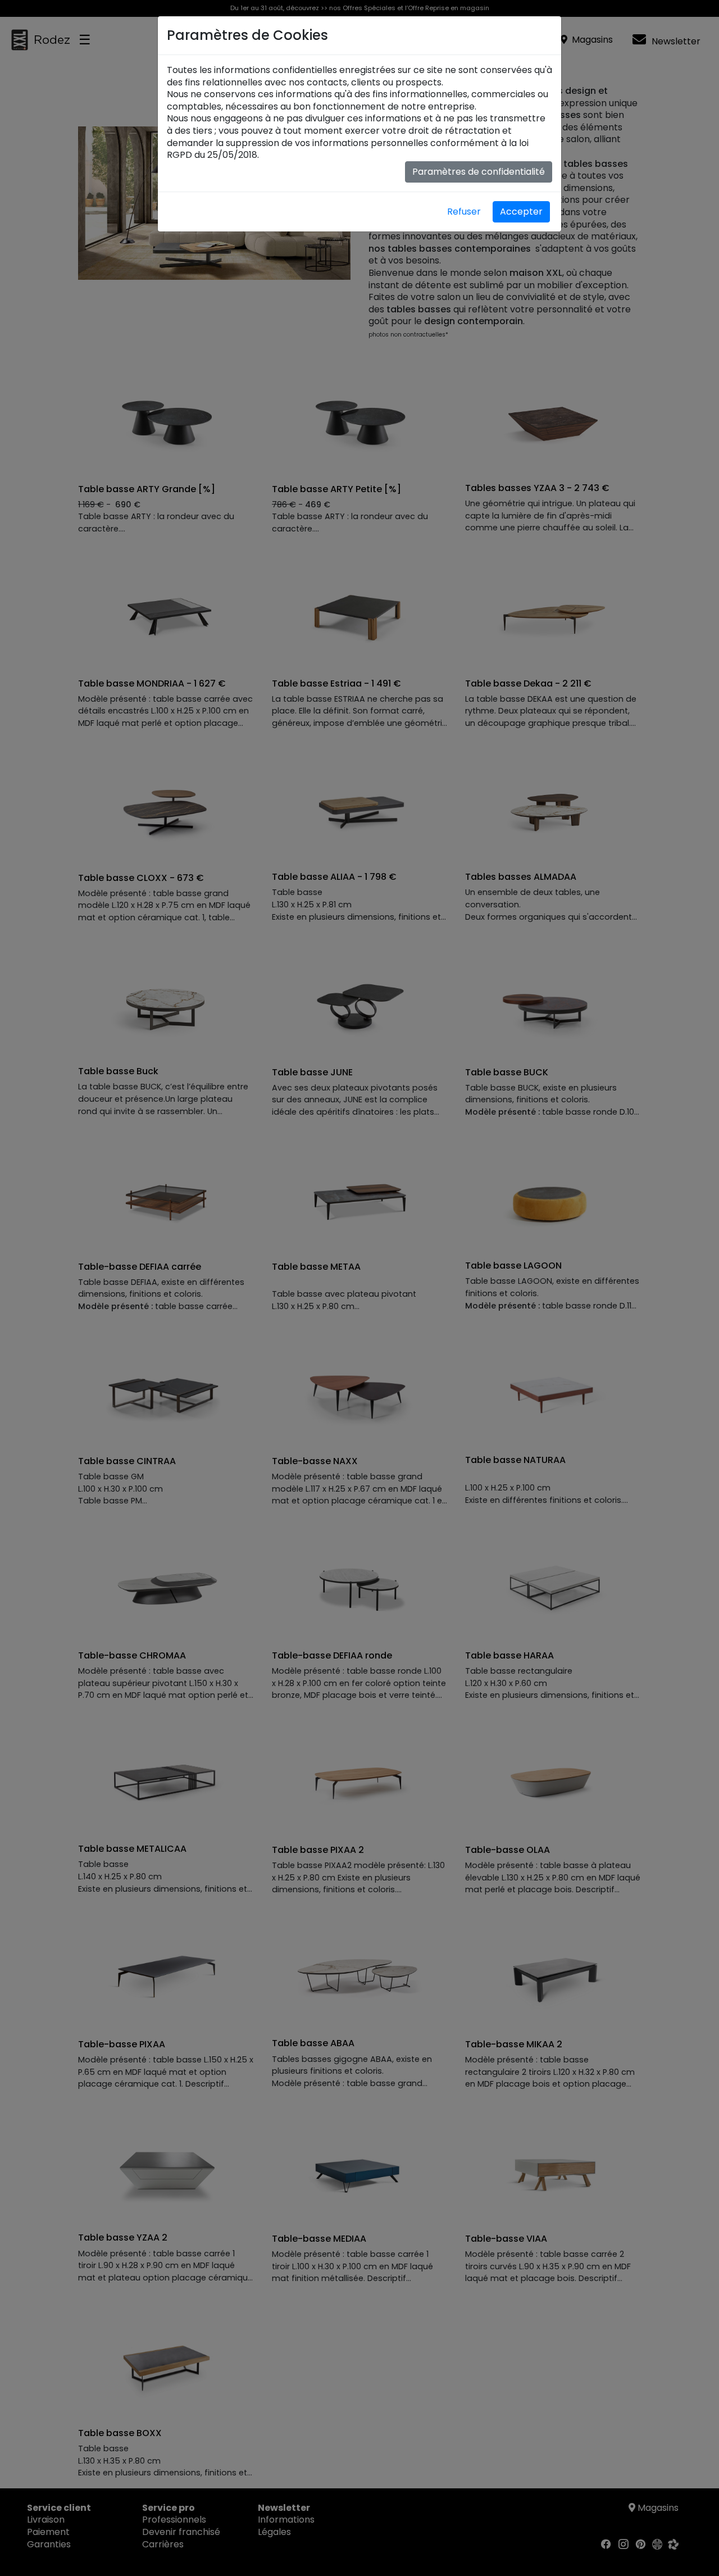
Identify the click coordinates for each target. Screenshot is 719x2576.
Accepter (521, 212)
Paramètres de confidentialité (479, 172)
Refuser (464, 212)
